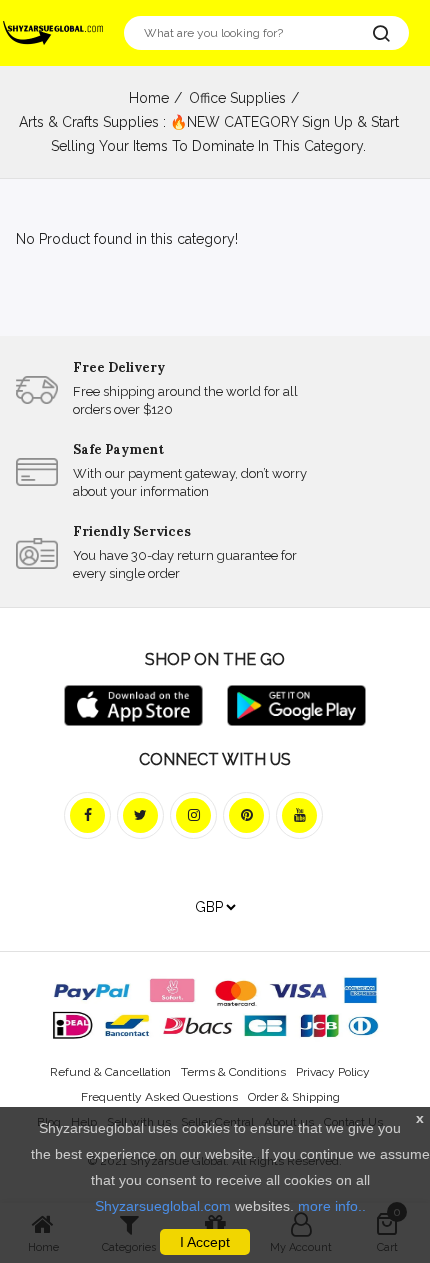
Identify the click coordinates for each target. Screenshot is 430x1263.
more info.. (332, 1206)
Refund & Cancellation (110, 1072)
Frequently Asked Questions (159, 1097)
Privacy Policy (333, 1072)
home (149, 98)
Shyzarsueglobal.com (163, 1206)
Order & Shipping (294, 1097)
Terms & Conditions (233, 1072)
